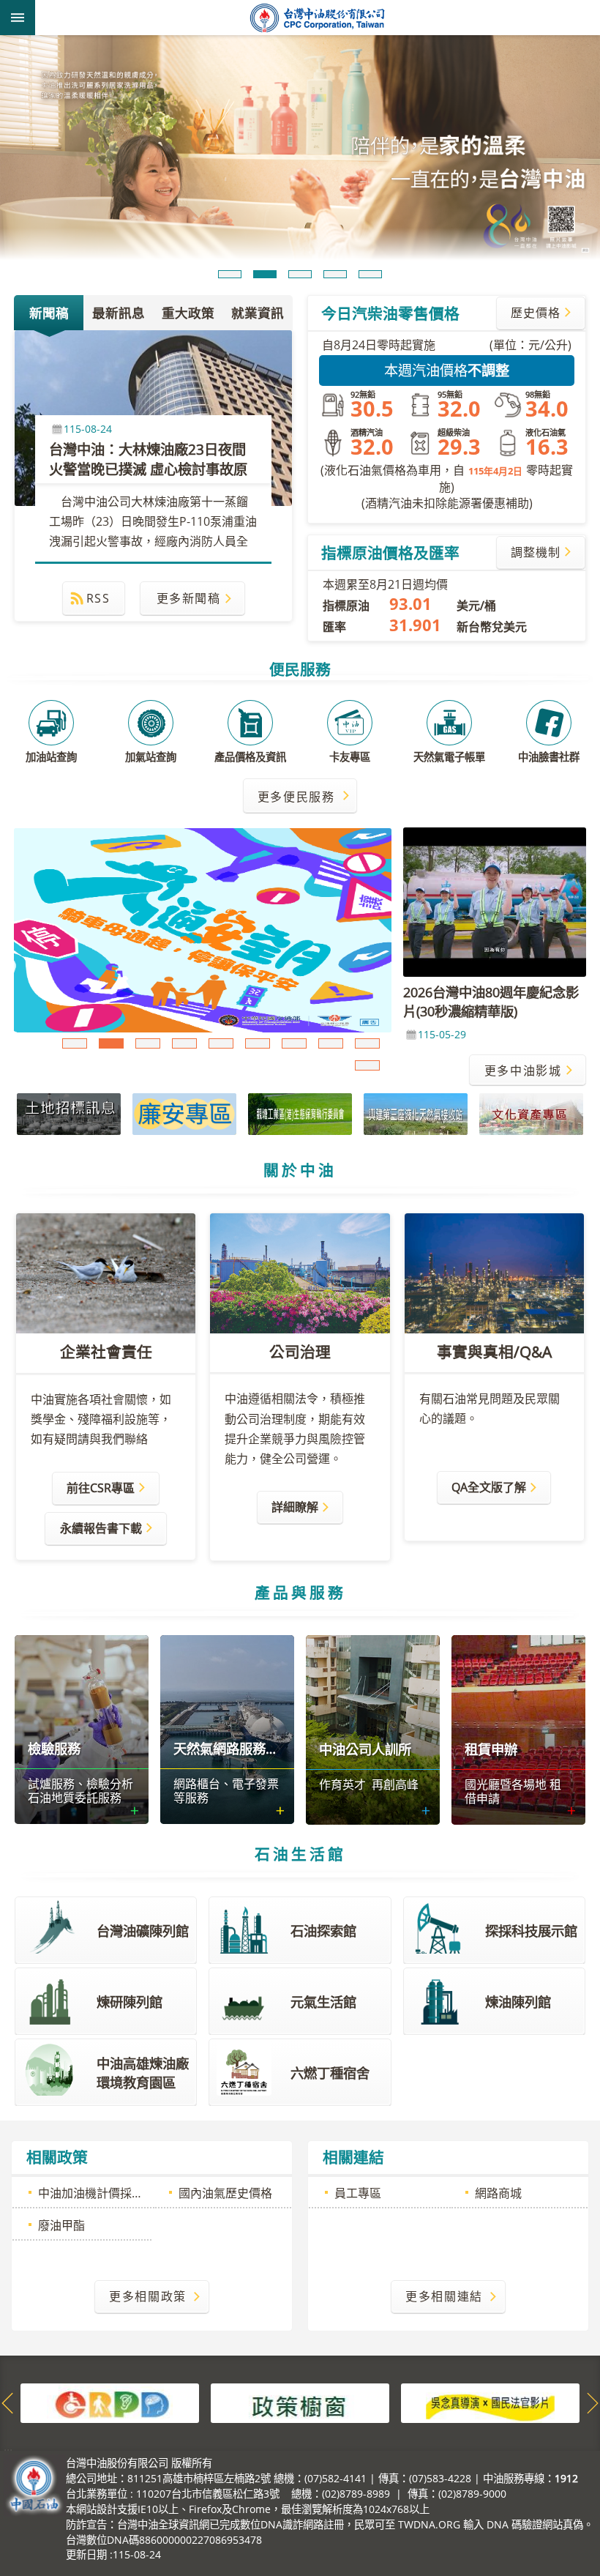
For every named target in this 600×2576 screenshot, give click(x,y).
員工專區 (358, 2193)
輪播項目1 (230, 274)
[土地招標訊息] (69, 1114)
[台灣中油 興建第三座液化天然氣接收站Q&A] (416, 1114)
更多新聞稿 (189, 598)
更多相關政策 (148, 2296)
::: (8, 2452)
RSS (98, 598)
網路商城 (498, 2193)
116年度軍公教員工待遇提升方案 (221, 1043)
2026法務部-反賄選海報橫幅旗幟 (184, 1043)
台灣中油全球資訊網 (318, 18)
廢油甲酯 (61, 2225)
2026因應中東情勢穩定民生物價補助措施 (294, 1043)
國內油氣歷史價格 (225, 2193)
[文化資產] (531, 1114)
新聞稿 (49, 313)
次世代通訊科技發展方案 (331, 1043)
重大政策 (188, 313)
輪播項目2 (265, 274)
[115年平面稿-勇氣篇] (300, 150)
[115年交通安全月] (203, 930)
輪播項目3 (300, 274)
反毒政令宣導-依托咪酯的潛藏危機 (148, 1043)
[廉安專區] (184, 1114)
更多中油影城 (523, 1071)
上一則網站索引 (7, 2403)
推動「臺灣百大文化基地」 (367, 1065)
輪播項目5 (370, 274)
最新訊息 (119, 313)
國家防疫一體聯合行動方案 (367, 1043)
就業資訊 (258, 313)
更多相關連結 (444, 2296)
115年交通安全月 (111, 1043)
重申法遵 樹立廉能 (75, 1043)
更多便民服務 (296, 797)
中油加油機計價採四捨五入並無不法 (95, 2193)
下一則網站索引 (593, 2403)
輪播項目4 (335, 274)
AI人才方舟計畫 (258, 1043)
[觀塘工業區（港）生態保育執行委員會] (300, 1114)
